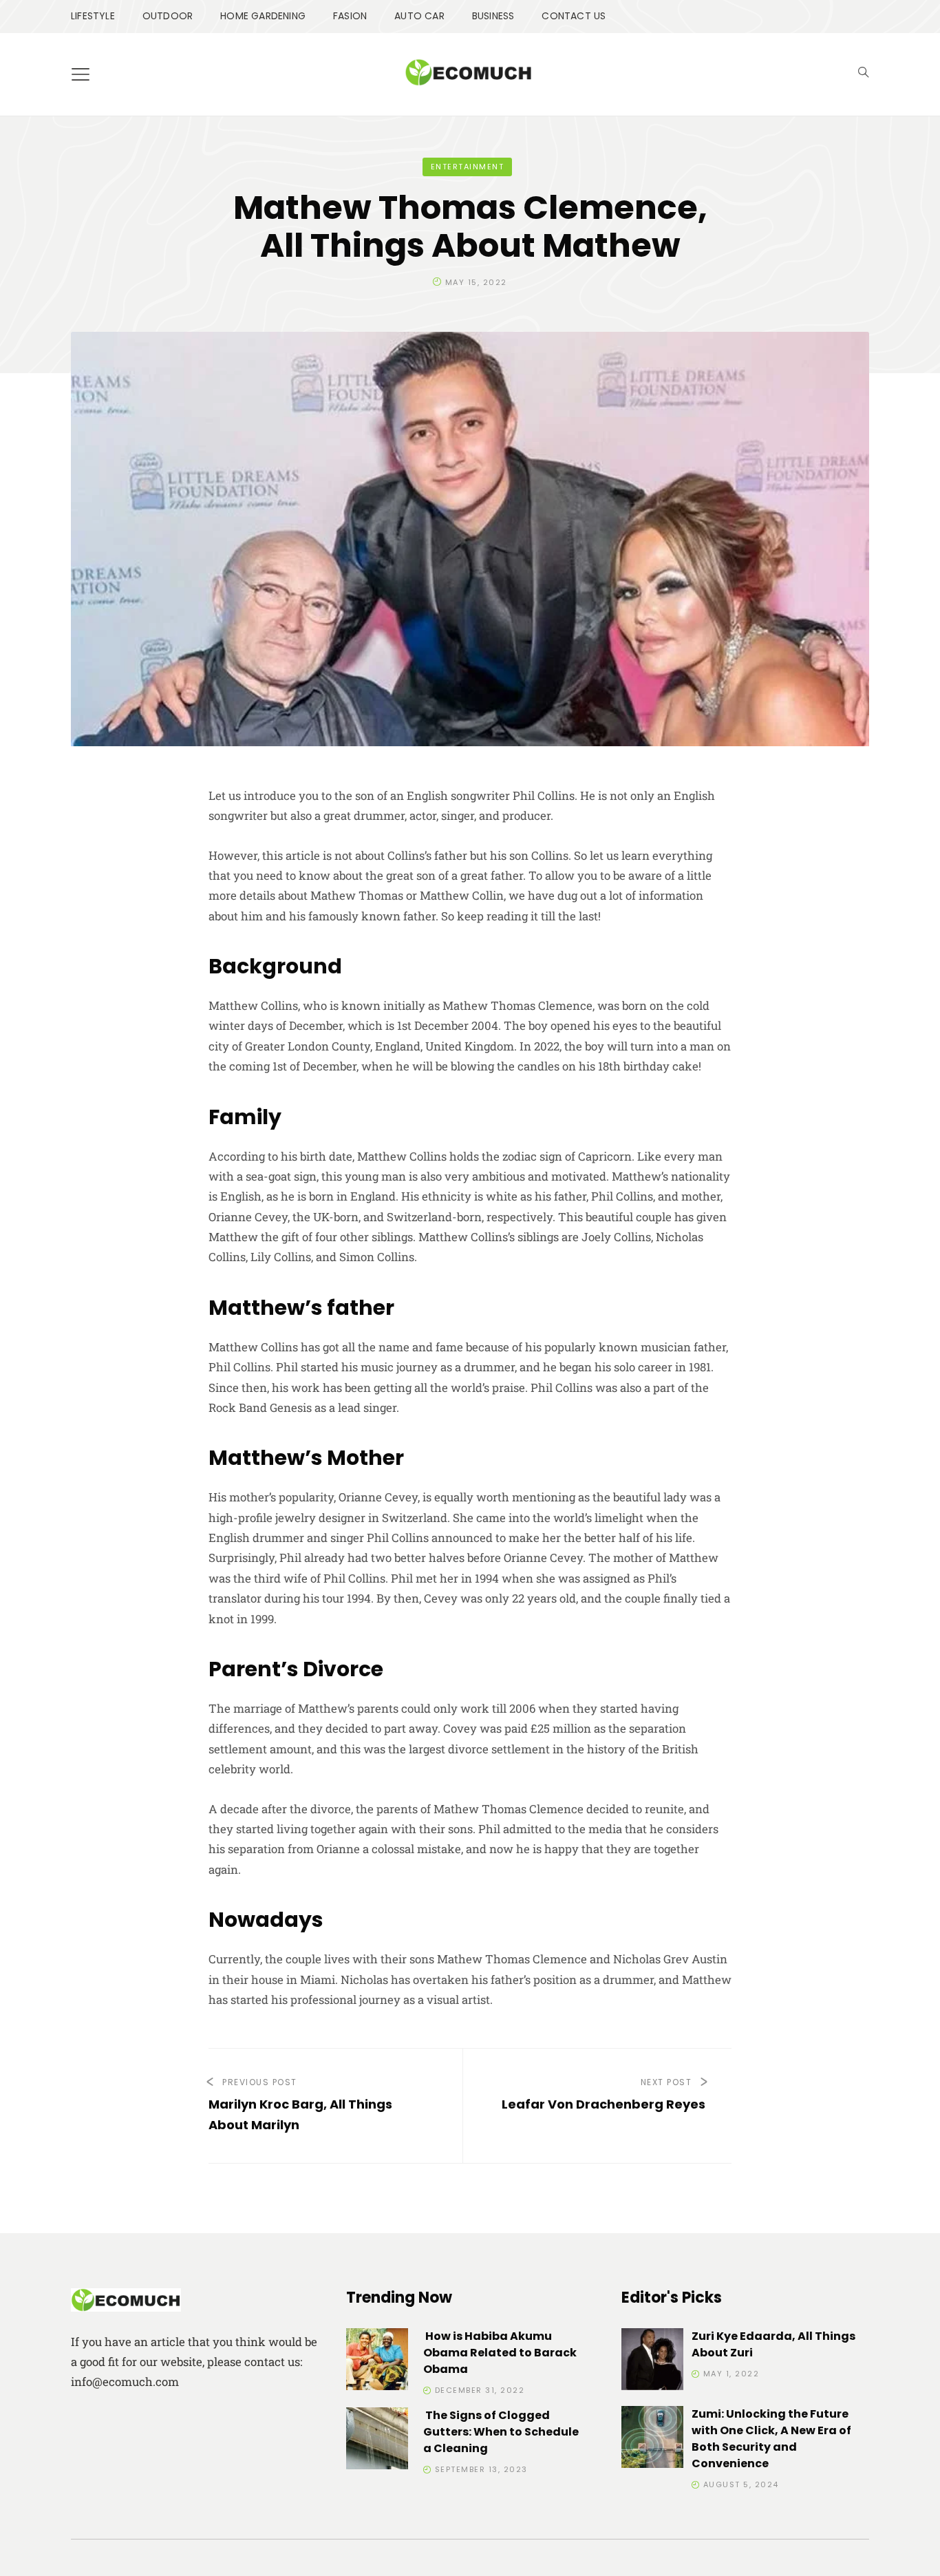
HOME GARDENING (263, 16)
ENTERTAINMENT (468, 167)
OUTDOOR (168, 16)
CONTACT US (574, 16)
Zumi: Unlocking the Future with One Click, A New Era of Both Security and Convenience (771, 2439)
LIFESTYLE (93, 16)
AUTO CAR (419, 16)
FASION (350, 16)
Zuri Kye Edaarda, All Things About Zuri (773, 2344)
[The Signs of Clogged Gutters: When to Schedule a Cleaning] (377, 2441)
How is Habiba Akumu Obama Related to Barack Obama (500, 2353)
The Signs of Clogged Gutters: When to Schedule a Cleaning (501, 2432)
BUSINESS (493, 16)
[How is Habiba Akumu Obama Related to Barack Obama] (377, 2362)
